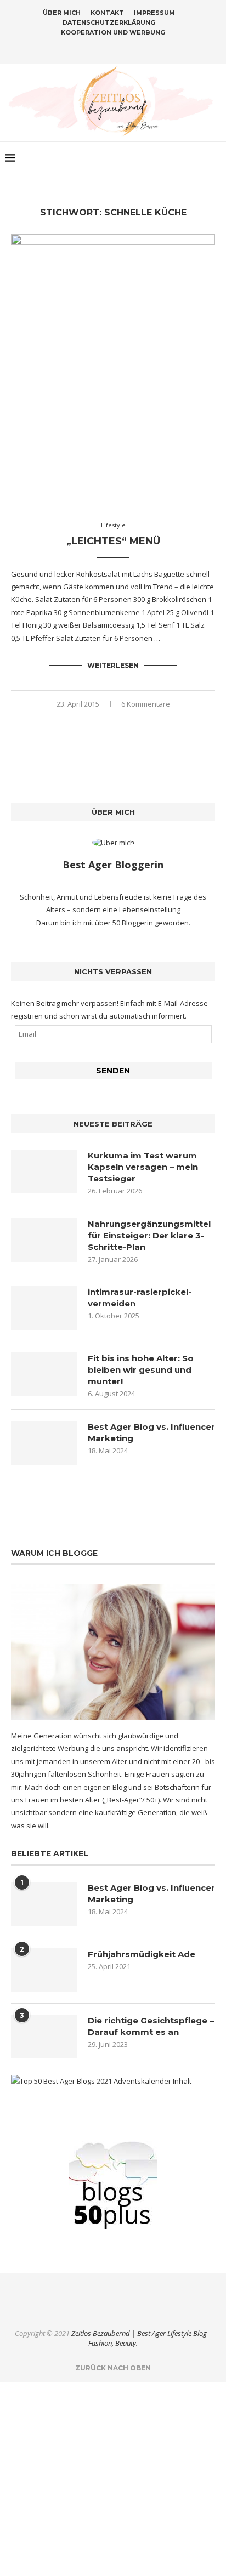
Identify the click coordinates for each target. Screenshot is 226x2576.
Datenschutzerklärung (109, 22)
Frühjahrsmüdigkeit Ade (142, 1954)
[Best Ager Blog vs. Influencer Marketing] (44, 1443)
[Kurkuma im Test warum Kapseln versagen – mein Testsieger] (44, 1172)
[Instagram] (106, 48)
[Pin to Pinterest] (125, 722)
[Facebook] (92, 48)
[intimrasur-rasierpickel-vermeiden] (44, 1308)
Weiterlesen (113, 665)
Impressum (154, 13)
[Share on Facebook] (102, 722)
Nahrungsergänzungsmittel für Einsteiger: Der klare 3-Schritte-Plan (149, 1235)
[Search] (215, 158)
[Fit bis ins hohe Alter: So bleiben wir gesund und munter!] (44, 1374)
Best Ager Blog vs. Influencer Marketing (151, 1432)
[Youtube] (134, 48)
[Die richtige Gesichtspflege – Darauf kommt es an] (44, 2037)
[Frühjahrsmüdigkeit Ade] (44, 1970)
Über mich (62, 13)
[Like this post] (89, 722)
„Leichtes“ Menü (113, 541)
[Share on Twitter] (114, 722)
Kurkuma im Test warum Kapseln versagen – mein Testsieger (143, 1167)
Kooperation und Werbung (113, 32)
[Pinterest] (120, 48)
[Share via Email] (137, 722)
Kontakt (107, 13)
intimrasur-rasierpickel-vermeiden (140, 1298)
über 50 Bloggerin (125, 923)
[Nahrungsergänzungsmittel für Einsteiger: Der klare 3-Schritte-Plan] (44, 1240)
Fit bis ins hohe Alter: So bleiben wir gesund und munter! (141, 1370)
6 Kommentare (146, 704)
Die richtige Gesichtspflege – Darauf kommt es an (151, 2026)
